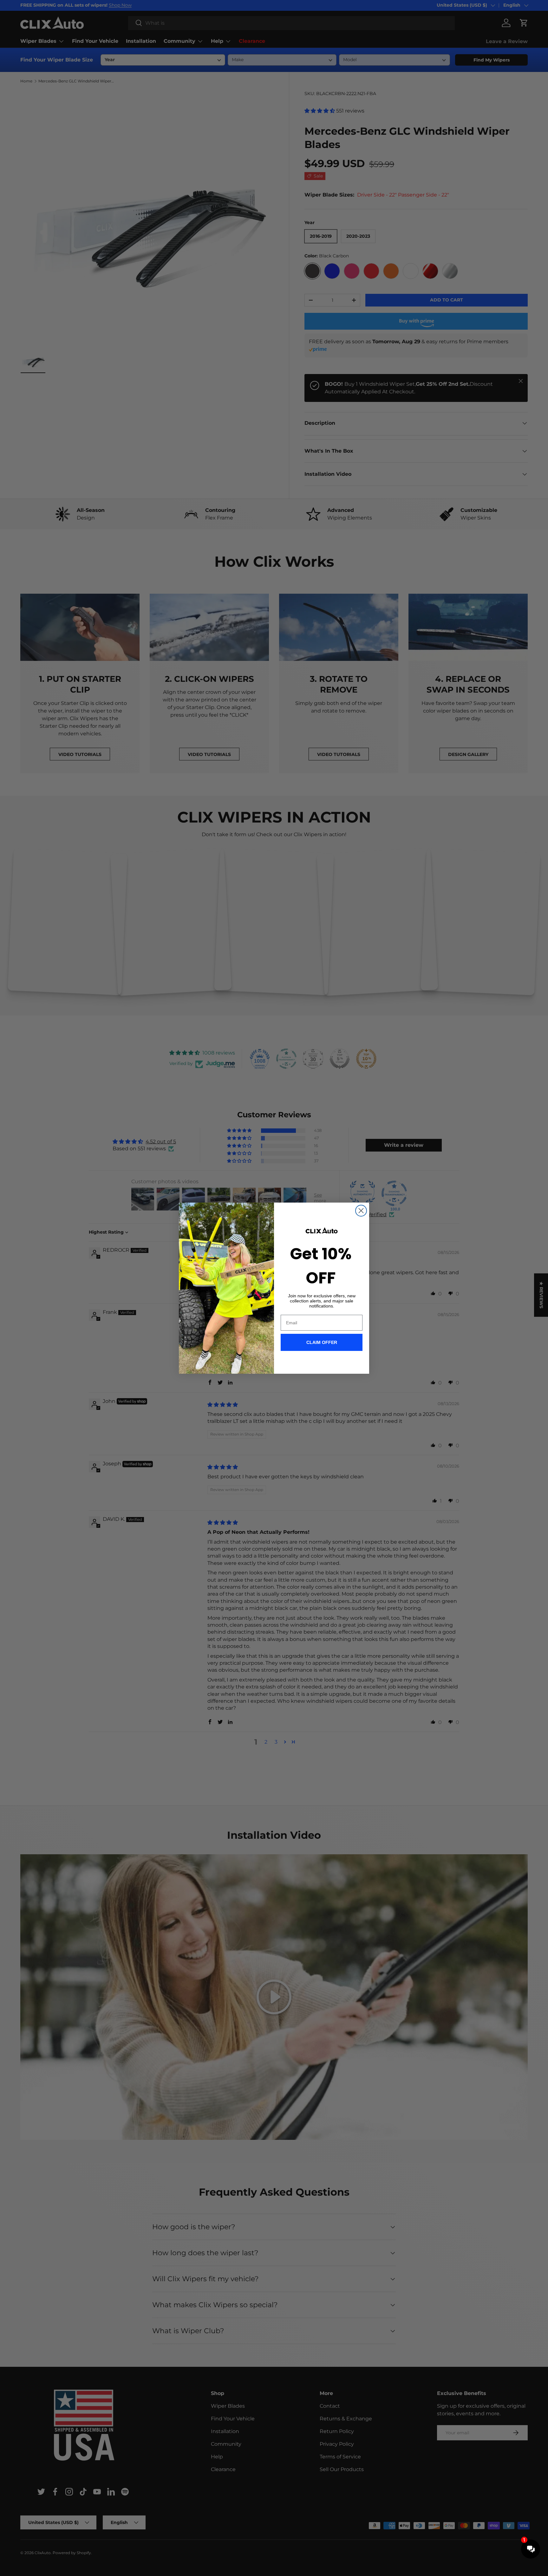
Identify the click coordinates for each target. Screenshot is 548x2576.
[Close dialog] (361, 1211)
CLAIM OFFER (322, 1342)
